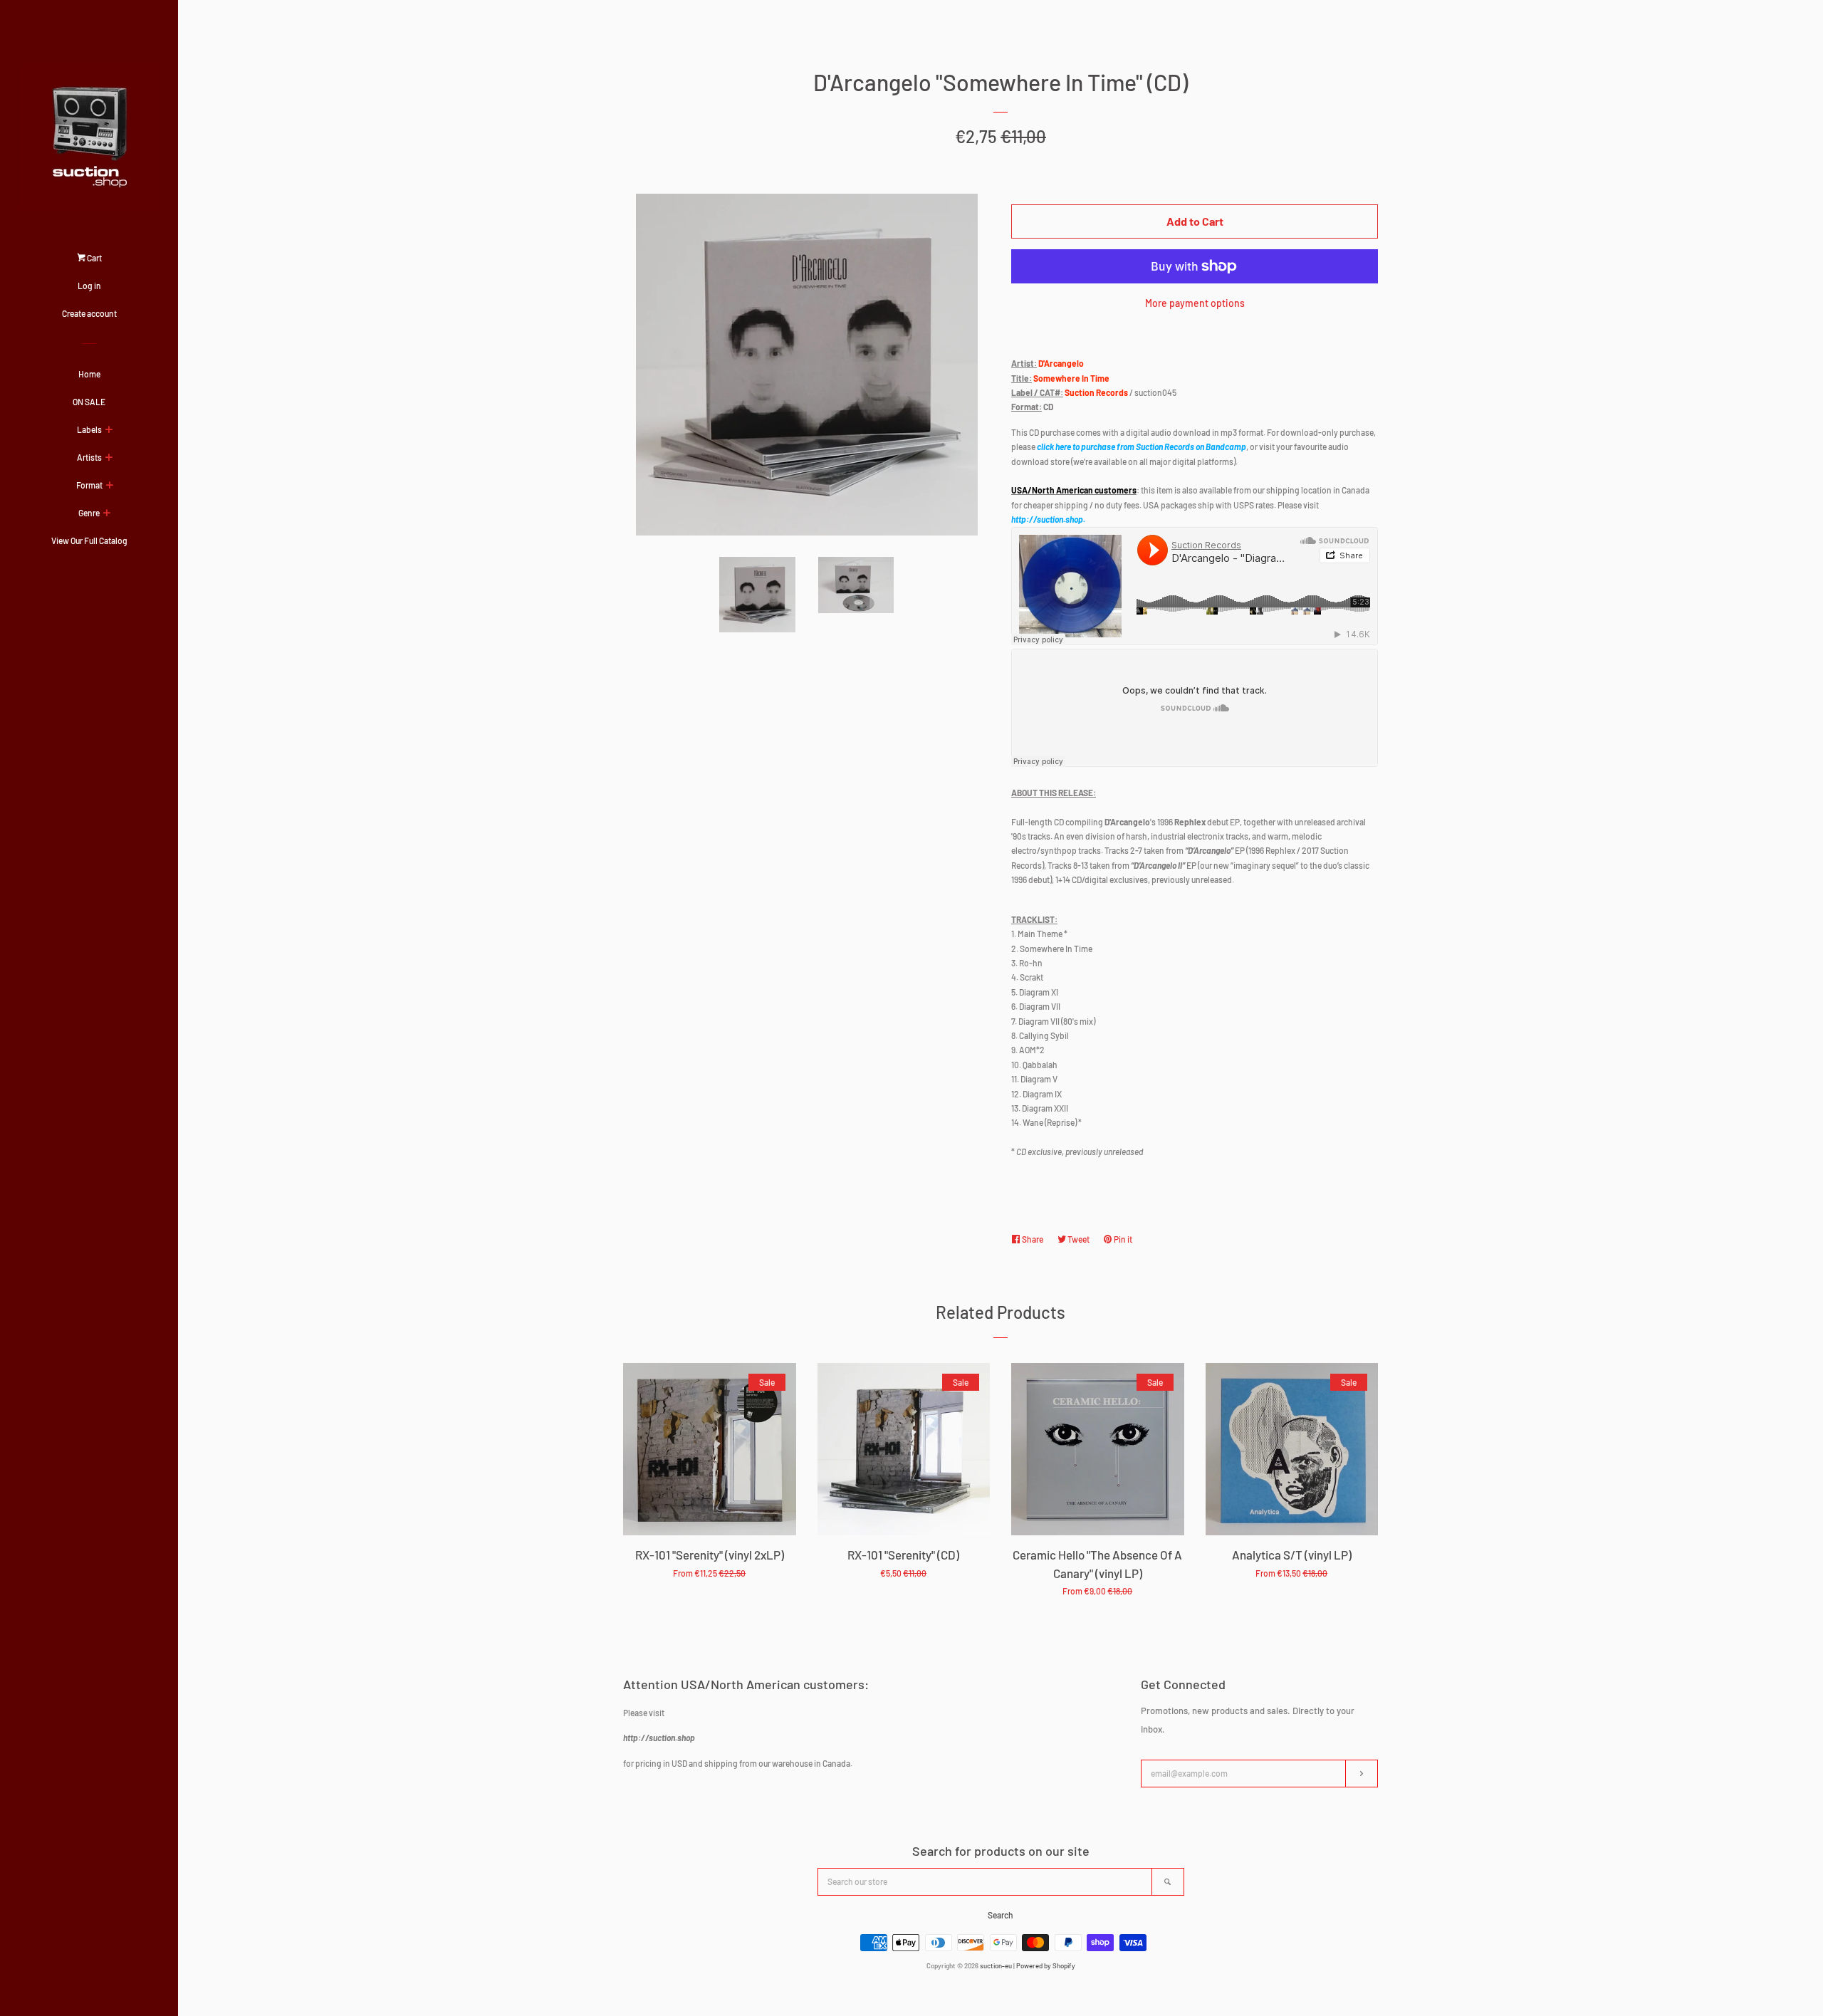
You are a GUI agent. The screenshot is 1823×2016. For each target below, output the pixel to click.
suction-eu (996, 1965)
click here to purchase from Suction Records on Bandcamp (1142, 446)
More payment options (1195, 303)
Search (1001, 1915)
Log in (89, 286)
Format (89, 485)
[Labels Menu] (109, 430)
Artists (89, 457)
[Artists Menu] (109, 458)
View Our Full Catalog (89, 540)
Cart (94, 258)
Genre (89, 513)
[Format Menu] (109, 486)
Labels (89, 429)
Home (89, 374)
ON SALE (89, 402)
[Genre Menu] (106, 513)
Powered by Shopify (1046, 1965)
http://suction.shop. (1048, 519)
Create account (89, 313)
